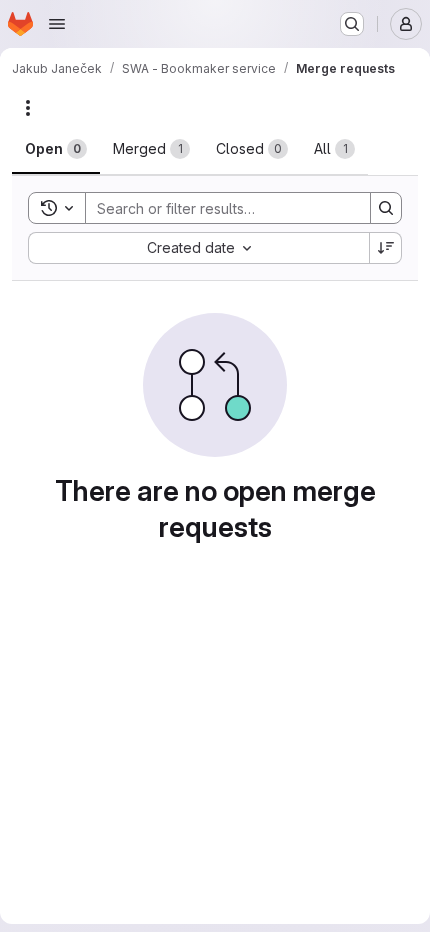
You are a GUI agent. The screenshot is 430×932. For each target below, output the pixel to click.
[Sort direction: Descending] (386, 248)
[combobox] (198, 248)
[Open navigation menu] (57, 24)
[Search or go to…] (352, 24)
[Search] (386, 208)
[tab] (56, 149)
